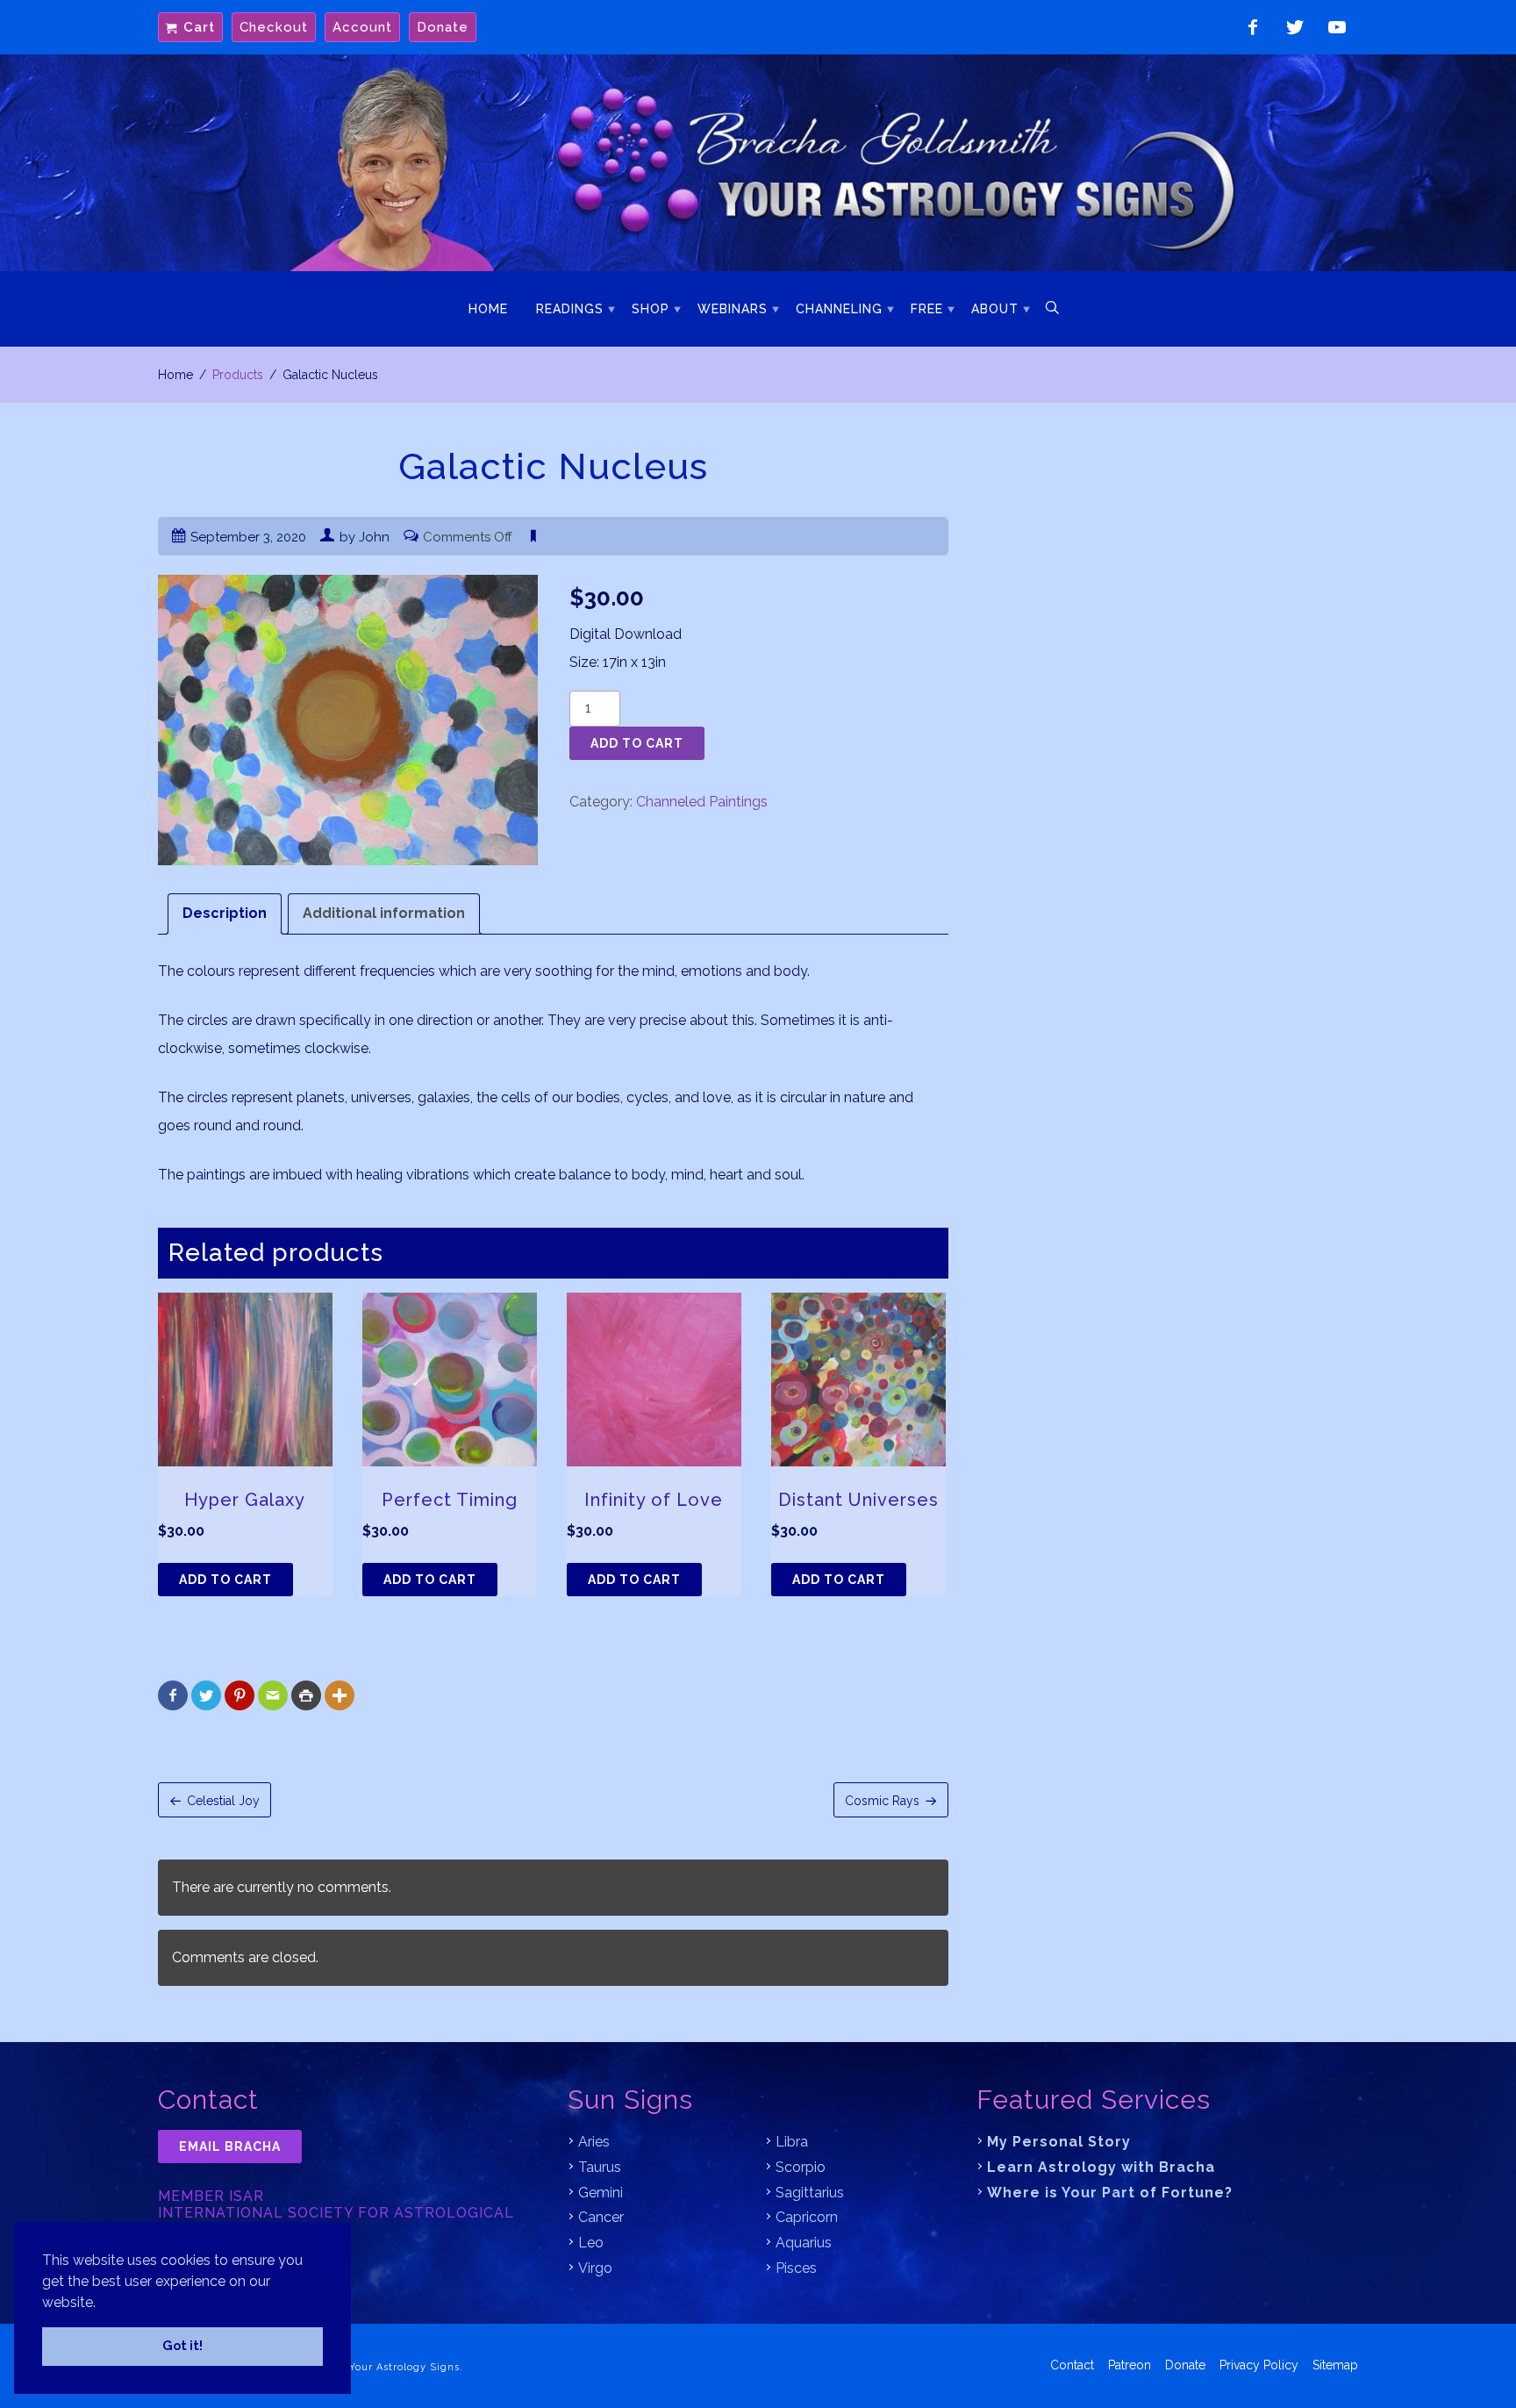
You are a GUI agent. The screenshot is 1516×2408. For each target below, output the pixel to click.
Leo (591, 2243)
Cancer (601, 2217)
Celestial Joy (223, 1801)
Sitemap (1335, 2365)
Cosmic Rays (882, 1801)
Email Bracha (230, 2146)
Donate (443, 27)
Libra (792, 2142)
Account (362, 27)
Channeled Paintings (702, 802)
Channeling (839, 309)
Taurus (600, 2167)
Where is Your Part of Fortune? (1110, 2193)
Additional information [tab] (384, 913)
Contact (1072, 2365)
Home (488, 309)
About (995, 309)
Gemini (601, 2193)
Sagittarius (810, 2193)
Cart (199, 27)
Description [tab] (225, 913)
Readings (570, 309)
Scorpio (801, 2167)
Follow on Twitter (1295, 27)
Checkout (274, 27)
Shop (651, 309)
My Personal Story (1059, 2142)
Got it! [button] (182, 2345)
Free (927, 309)
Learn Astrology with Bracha (1101, 2167)
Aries (594, 2142)
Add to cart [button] (225, 1580)
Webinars (733, 309)
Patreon (1130, 2365)
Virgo (595, 2268)
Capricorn (807, 2217)
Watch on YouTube (1337, 27)
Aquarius (804, 2243)
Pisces (796, 2268)
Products (238, 375)
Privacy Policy (1259, 2365)
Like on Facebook (1253, 27)
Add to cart (637, 743)
